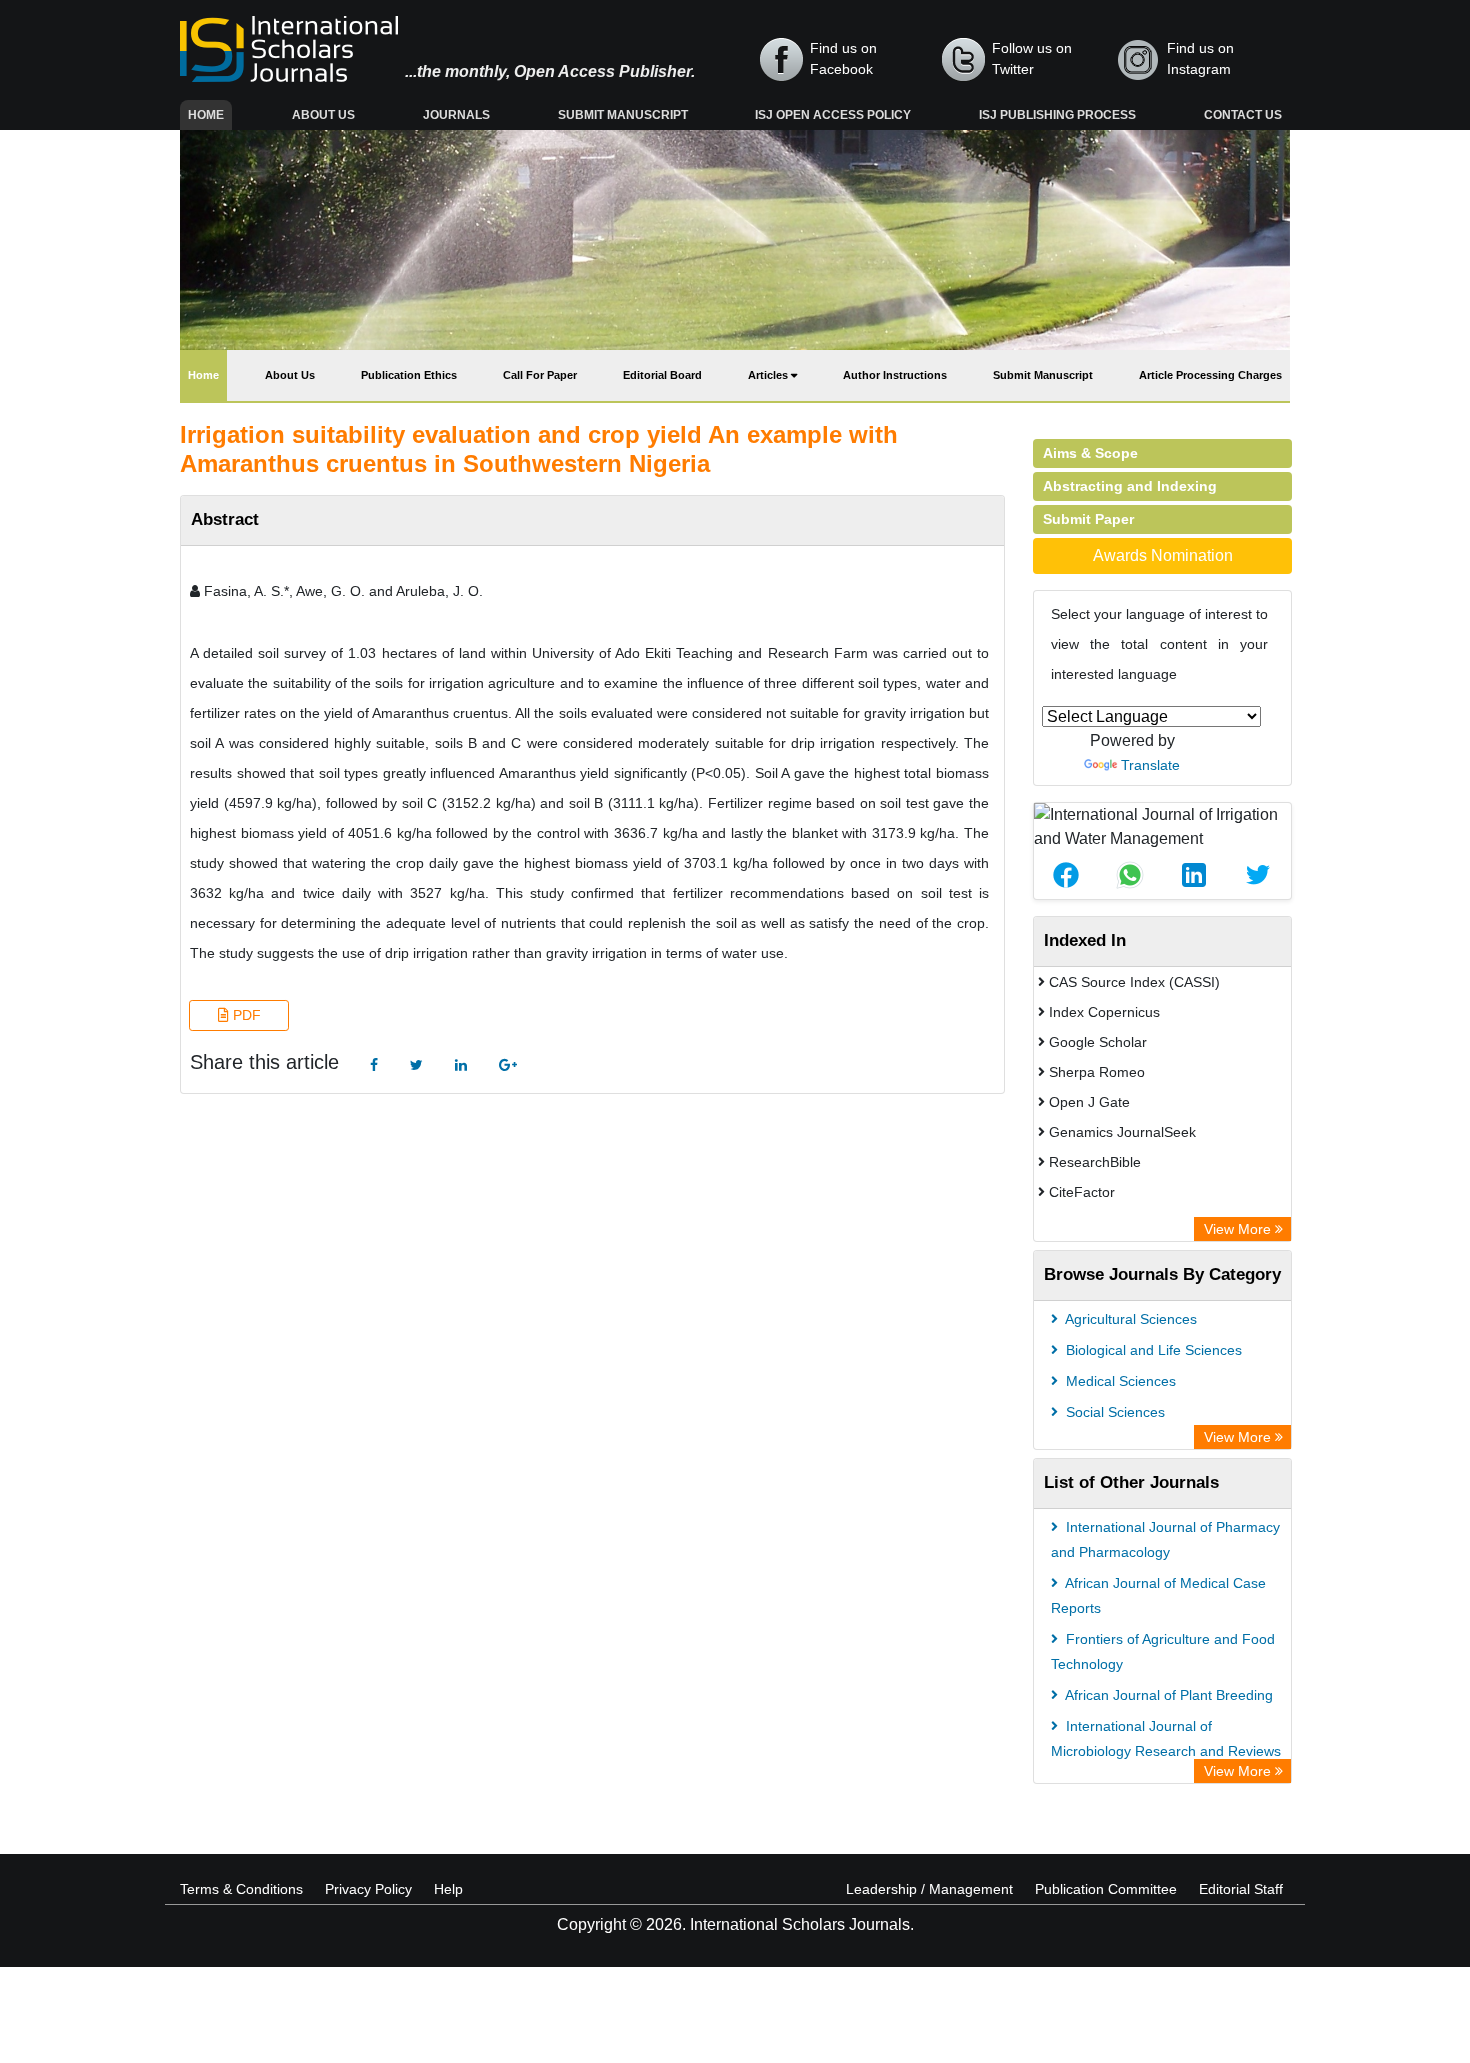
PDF (245, 1015)
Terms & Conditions (241, 1889)
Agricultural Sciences (1129, 1319)
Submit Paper (1088, 519)
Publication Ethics (409, 375)
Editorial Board (662, 375)
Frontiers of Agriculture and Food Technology (1163, 1651)
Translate (1150, 765)
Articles (769, 375)
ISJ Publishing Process (1057, 115)
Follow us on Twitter (1032, 58)
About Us (323, 115)
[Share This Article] (1066, 875)
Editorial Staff (1241, 1889)
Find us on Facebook (843, 58)
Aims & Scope (1090, 453)
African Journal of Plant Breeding (1167, 1695)
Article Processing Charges (1210, 375)
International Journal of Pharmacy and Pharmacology (1165, 1539)
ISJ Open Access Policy (833, 115)
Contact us (1243, 115)
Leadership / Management (929, 1889)
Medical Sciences (1119, 1381)
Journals (456, 115)
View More (1239, 1229)
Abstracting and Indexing (1130, 486)
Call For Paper (540, 375)
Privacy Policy (368, 1889)
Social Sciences (1113, 1412)
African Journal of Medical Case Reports (1158, 1595)
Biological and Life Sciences (1152, 1350)
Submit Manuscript (623, 115)
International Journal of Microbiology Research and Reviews (1166, 1738)
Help (448, 1889)
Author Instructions (895, 375)
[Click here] (374, 1065)
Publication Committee (1106, 1889)
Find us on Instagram (1200, 58)
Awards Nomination (1163, 555)
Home (210, 114)
